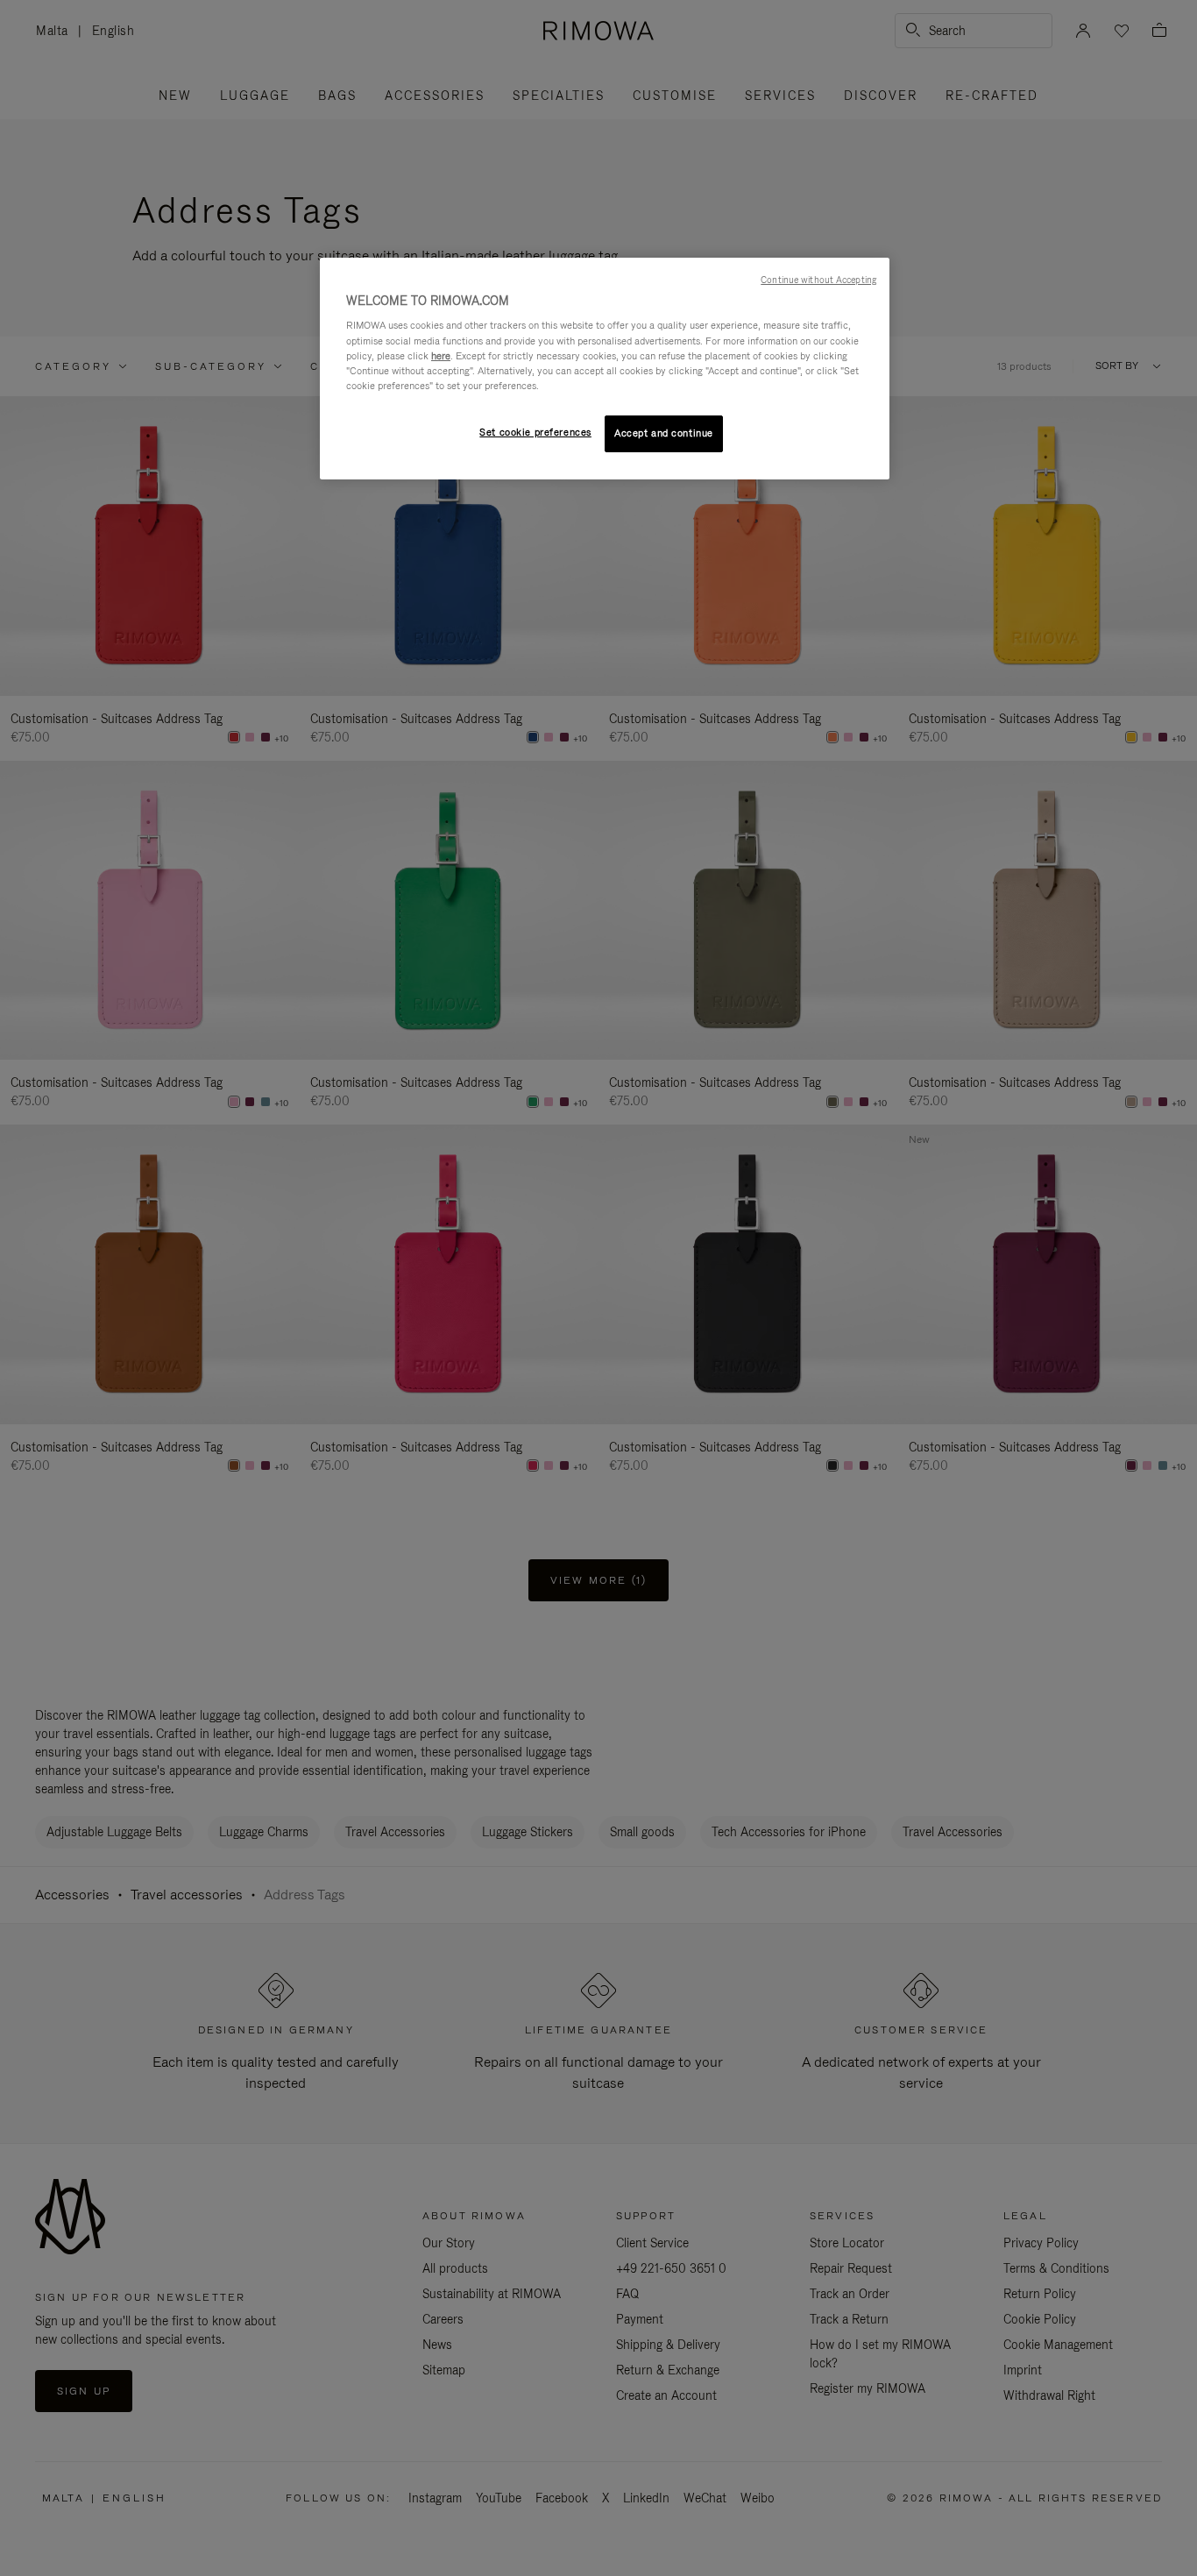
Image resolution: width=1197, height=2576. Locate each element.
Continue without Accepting (818, 280)
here (441, 356)
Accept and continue (664, 433)
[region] (605, 369)
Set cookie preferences (535, 432)
